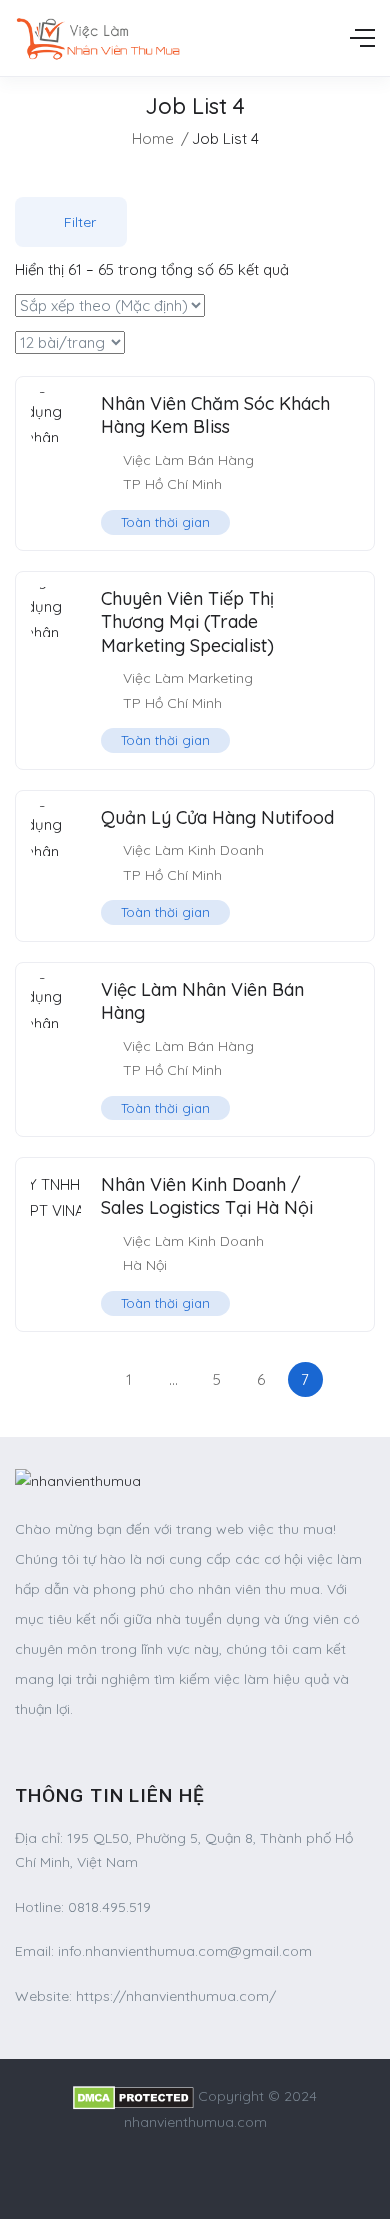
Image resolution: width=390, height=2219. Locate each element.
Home (153, 138)
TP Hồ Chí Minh (172, 484)
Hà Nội (145, 1265)
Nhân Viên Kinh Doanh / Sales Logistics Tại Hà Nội (207, 1196)
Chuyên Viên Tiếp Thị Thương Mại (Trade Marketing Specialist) (187, 622)
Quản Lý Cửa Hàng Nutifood (217, 817)
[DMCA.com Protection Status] (133, 2096)
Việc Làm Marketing (188, 678)
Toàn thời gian (165, 522)
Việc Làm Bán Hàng (188, 460)
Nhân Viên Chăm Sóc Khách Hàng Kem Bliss (215, 415)
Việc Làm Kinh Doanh (193, 850)
